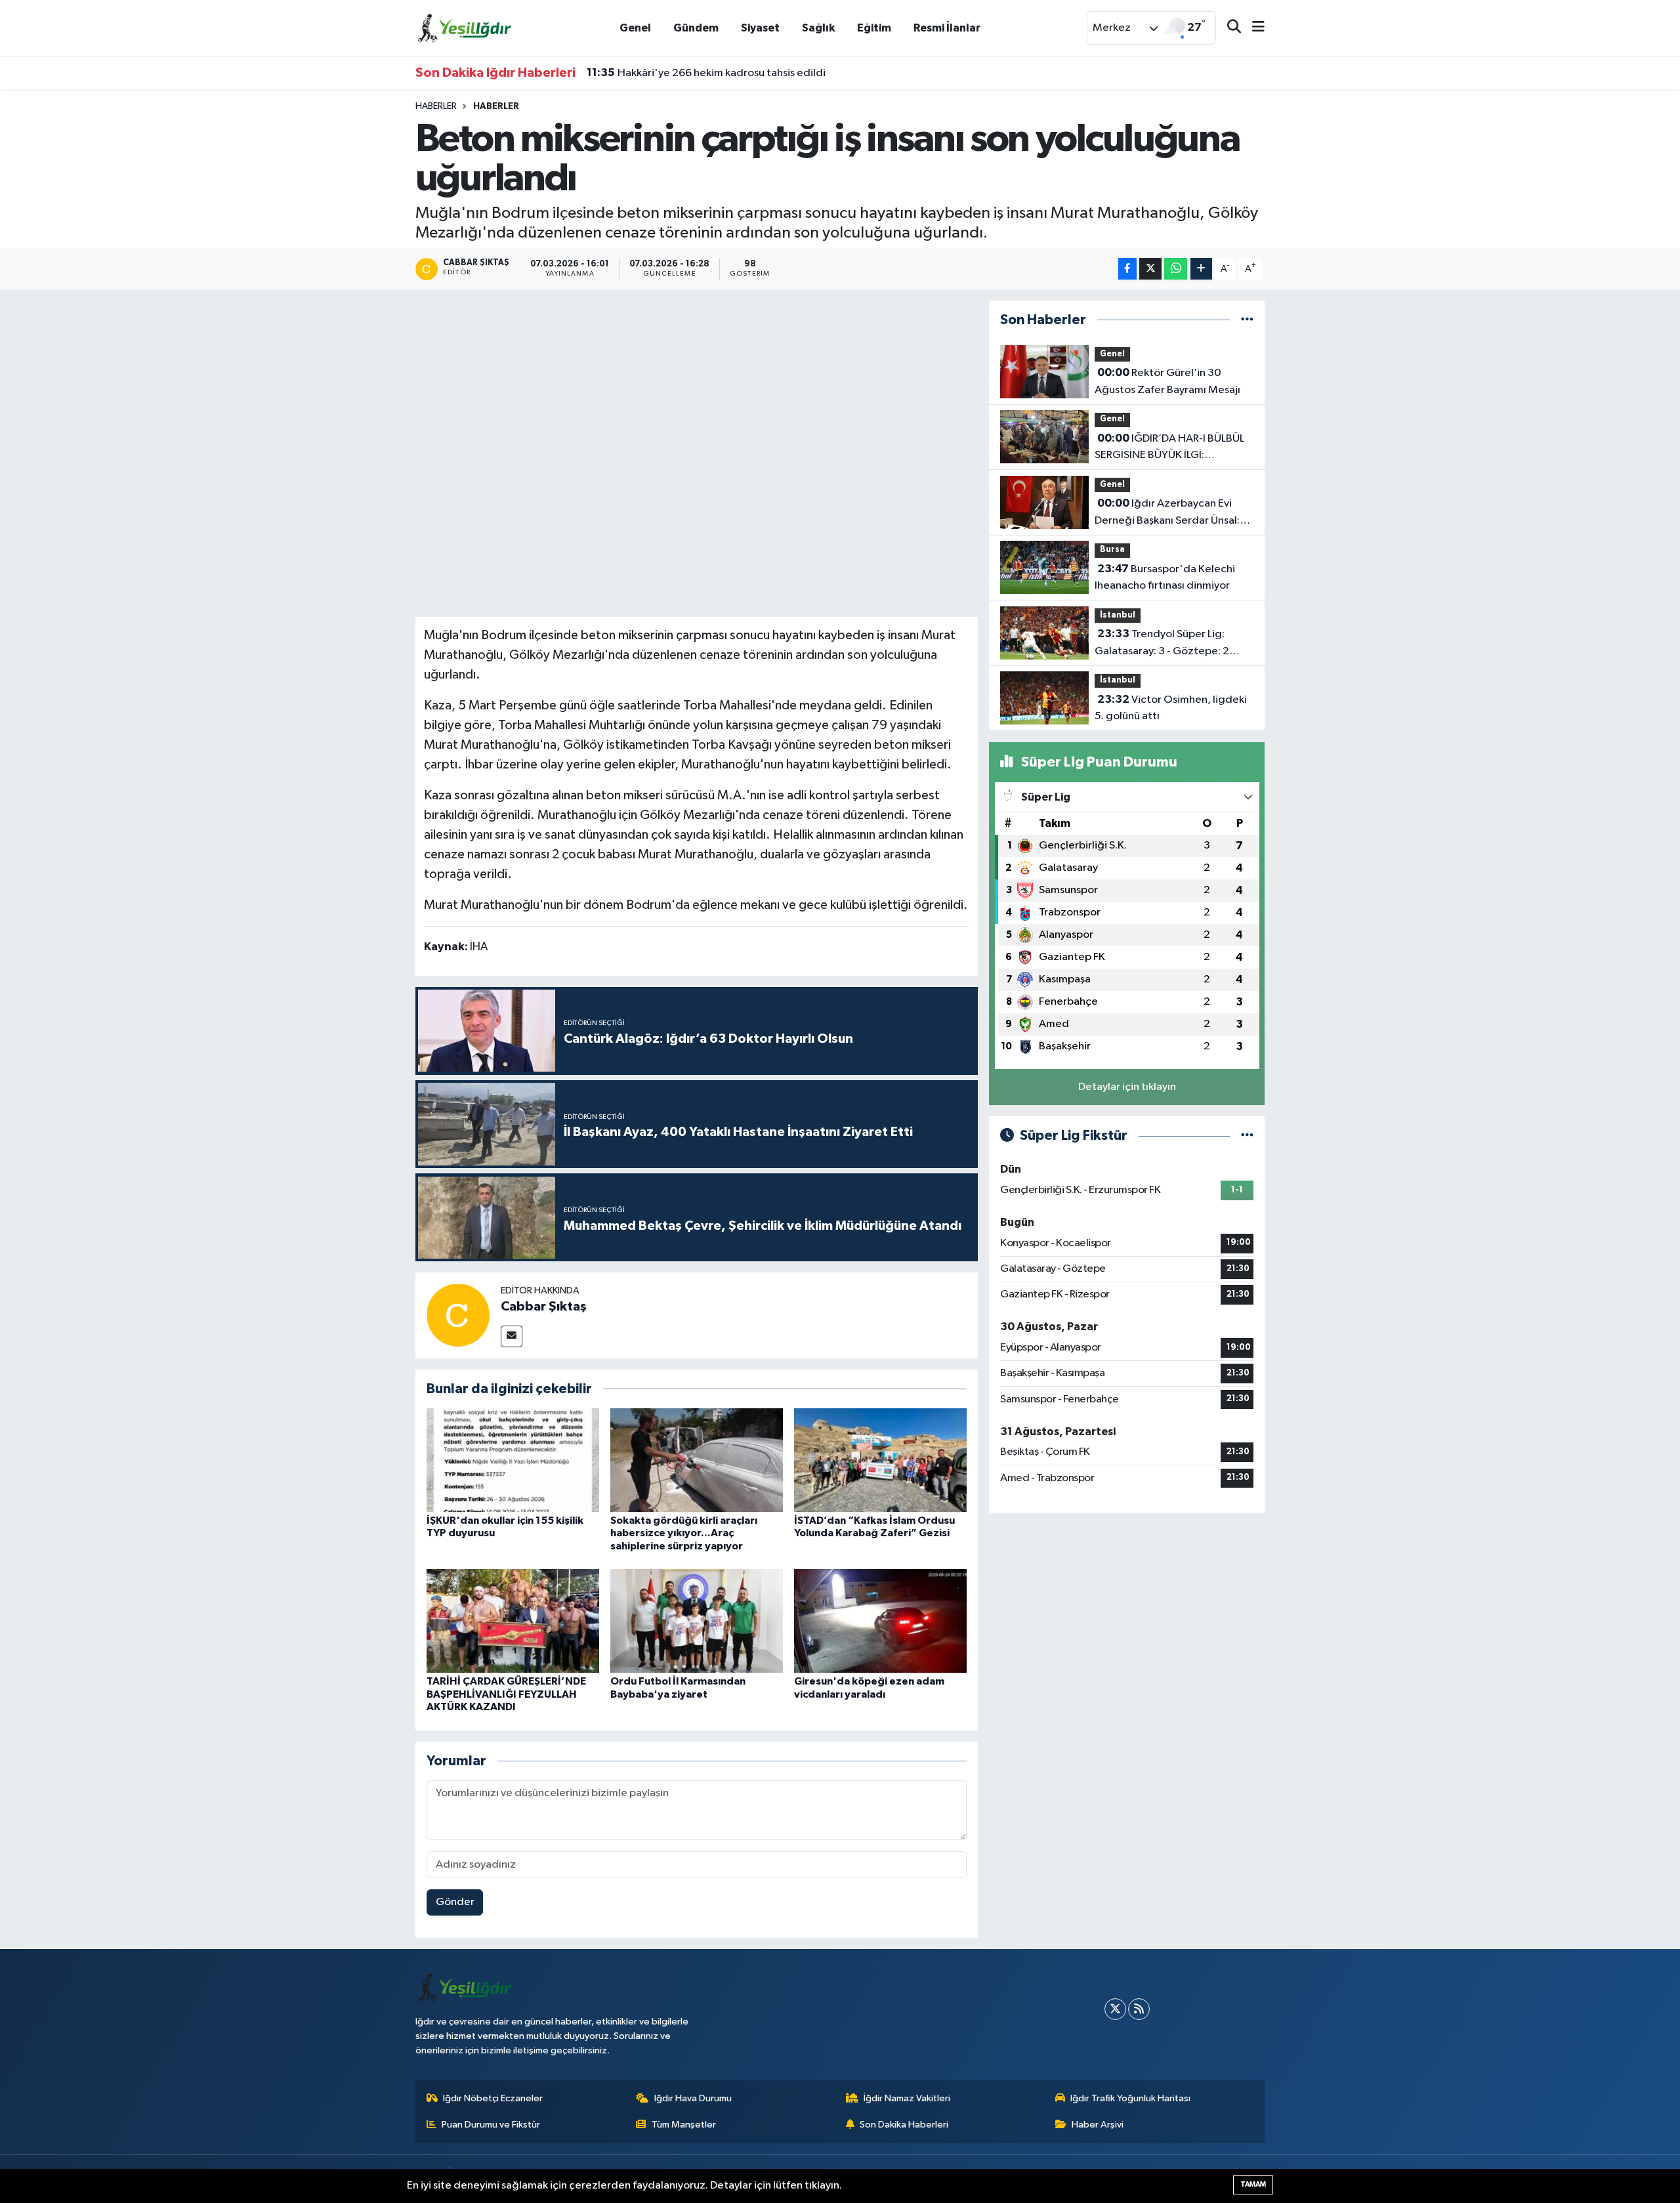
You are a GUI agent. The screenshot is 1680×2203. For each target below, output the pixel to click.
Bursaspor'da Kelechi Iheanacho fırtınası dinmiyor (1165, 577)
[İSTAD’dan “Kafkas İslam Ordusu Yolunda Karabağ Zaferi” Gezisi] (880, 1460)
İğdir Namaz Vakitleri (907, 2098)
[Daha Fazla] (1201, 269)
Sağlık (818, 28)
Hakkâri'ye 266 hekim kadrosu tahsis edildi (706, 73)
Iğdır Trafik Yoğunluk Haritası (1130, 2098)
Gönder (455, 1902)
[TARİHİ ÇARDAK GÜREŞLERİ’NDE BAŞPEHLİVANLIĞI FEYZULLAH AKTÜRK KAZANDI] (513, 1621)
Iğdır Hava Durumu (693, 2098)
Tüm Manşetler (684, 2125)
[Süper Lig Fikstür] (1247, 1136)
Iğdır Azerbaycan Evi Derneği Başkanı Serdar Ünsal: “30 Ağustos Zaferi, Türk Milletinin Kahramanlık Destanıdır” (1167, 513)
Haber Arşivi (1098, 2125)
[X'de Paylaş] (1150, 269)
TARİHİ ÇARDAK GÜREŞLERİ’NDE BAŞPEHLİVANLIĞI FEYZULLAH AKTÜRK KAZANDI (506, 1694)
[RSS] (1139, 2009)
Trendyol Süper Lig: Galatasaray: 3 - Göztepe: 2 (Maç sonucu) (1162, 644)
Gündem (696, 28)
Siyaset (760, 28)
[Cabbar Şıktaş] (458, 1315)
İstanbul (1118, 615)
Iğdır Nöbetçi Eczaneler (493, 2098)
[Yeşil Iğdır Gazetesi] (465, 27)
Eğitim (874, 28)
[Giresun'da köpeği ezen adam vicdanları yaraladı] (880, 1621)
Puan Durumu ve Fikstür (491, 2125)
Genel (635, 28)
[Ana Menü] (1253, 28)
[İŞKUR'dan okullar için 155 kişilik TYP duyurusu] (513, 1460)
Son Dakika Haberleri (904, 2125)
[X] (1115, 2009)
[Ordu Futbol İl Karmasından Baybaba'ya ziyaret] (697, 1621)
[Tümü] (1247, 320)
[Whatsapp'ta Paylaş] (1176, 269)
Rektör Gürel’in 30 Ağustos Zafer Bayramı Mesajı (1167, 381)
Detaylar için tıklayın (1127, 1087)
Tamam (1253, 2184)
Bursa (1112, 550)
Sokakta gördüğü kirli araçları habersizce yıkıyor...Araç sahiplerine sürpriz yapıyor (684, 1533)
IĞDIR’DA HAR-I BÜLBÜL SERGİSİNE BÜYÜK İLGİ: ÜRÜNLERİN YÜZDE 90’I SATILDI (1170, 448)
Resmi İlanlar (947, 28)
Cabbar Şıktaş (544, 1307)
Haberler (436, 106)
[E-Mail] (512, 1336)
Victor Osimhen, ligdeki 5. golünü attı (1171, 708)
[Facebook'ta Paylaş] (1127, 269)
